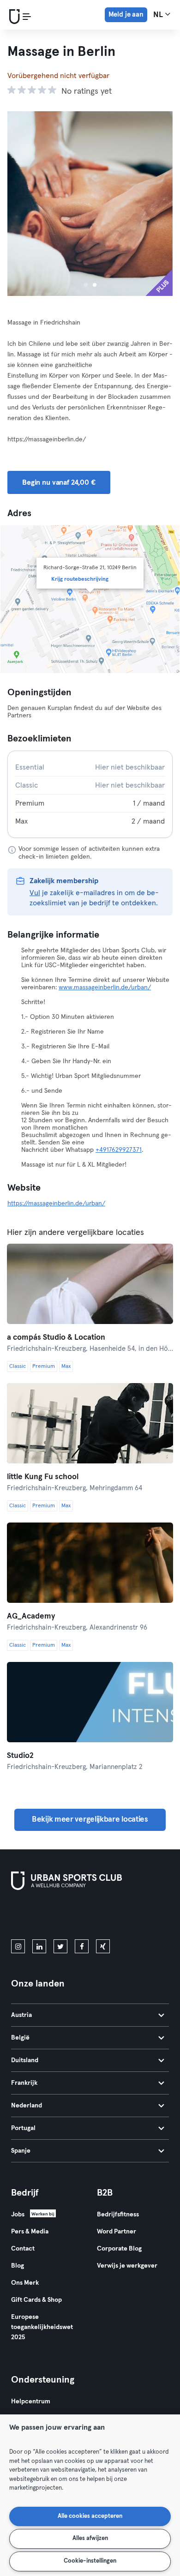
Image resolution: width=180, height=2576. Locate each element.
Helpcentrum (31, 2401)
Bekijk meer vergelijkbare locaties (90, 1820)
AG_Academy (31, 1616)
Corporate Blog (119, 2249)
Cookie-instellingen (90, 2561)
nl (159, 15)
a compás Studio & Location (56, 1338)
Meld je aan (126, 15)
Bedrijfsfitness (118, 2215)
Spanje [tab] (21, 2151)
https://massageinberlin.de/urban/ (56, 1204)
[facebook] (82, 1946)
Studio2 (20, 1756)
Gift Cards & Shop (36, 2300)
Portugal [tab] (23, 2128)
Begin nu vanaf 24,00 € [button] (59, 482)
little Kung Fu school (43, 1477)
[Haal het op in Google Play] (110, 1917)
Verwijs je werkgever (127, 2266)
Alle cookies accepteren (90, 2516)
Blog (18, 2266)
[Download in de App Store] (42, 1917)
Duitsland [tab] (25, 2060)
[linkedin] (39, 1946)
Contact (23, 2249)
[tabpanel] (90, 794)
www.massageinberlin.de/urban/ (105, 987)
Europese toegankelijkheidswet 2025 (42, 2327)
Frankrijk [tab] (24, 2083)
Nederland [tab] (27, 2106)
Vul (35, 893)
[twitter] (60, 1946)
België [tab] (20, 2038)
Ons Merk (25, 2283)
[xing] (103, 1946)
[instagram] (18, 1946)
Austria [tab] (21, 2015)
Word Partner (117, 2232)
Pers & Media (30, 2232)
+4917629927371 (119, 1150)
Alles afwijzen (90, 2538)
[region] (90, 2495)
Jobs (18, 2215)
